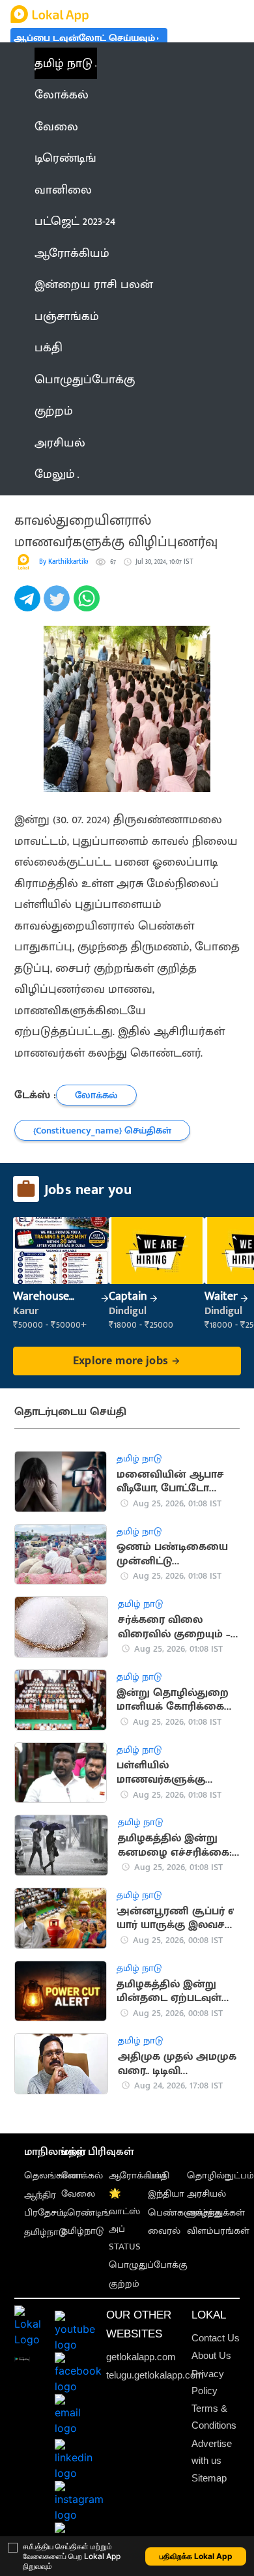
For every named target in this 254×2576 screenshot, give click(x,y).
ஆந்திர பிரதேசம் (44, 2204)
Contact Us (216, 2338)
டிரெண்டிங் (86, 2213)
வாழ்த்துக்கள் (216, 2213)
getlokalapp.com (141, 2357)
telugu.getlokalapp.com (155, 2375)
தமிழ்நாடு (45, 2232)
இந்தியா (166, 2194)
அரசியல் (206, 2194)
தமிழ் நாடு (63, 63)
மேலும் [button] (55, 474)
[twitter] (58, 606)
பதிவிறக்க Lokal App (196, 2556)
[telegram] (29, 606)
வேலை (78, 2194)
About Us (211, 2355)
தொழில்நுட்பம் (220, 2175)
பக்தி (159, 2175)
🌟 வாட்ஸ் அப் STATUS (125, 2220)
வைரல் (164, 2231)
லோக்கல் (82, 2175)
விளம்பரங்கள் (218, 2231)
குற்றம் (124, 2284)
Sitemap (209, 2478)
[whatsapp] (88, 606)
